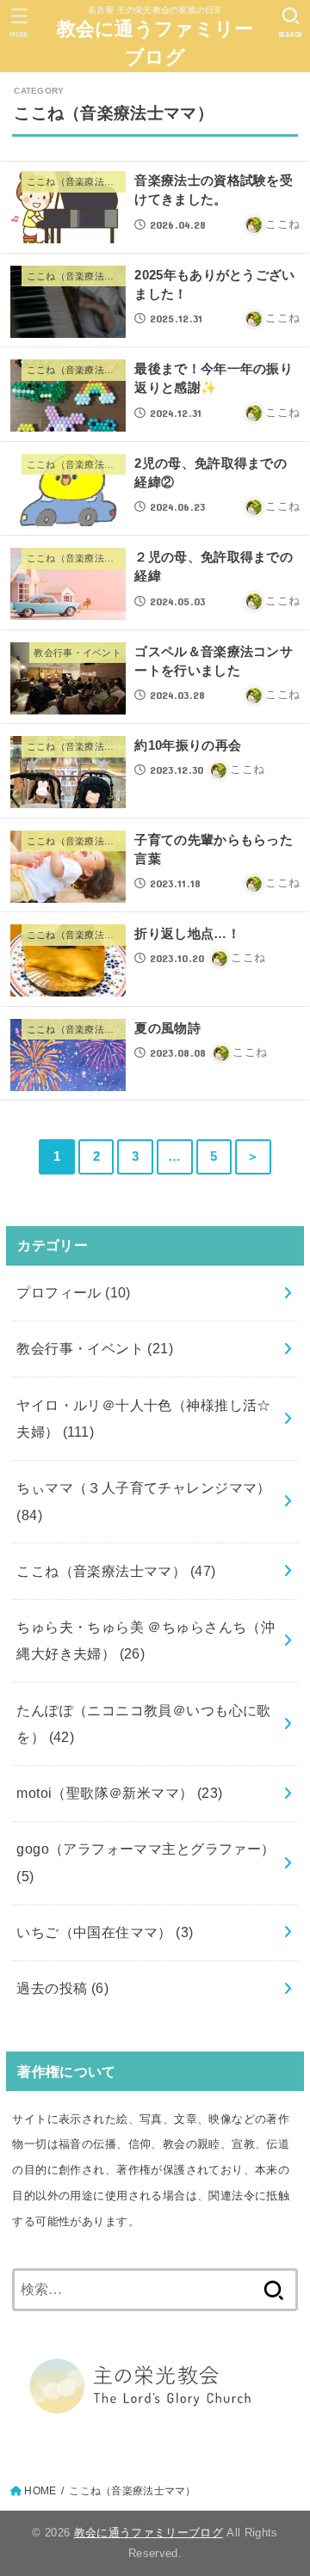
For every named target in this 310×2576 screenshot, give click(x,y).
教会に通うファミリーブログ (155, 43)
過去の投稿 (62, 1988)
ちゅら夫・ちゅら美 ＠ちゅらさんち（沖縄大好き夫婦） (146, 1640)
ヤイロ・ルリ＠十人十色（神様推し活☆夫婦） (143, 1418)
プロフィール (74, 1292)
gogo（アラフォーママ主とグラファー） (146, 1862)
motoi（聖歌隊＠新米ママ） (119, 1793)
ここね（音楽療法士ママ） (116, 1571)
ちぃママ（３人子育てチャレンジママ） (143, 1501)
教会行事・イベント (95, 1348)
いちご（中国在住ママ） (105, 1932)
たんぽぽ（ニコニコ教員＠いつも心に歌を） (143, 1723)
